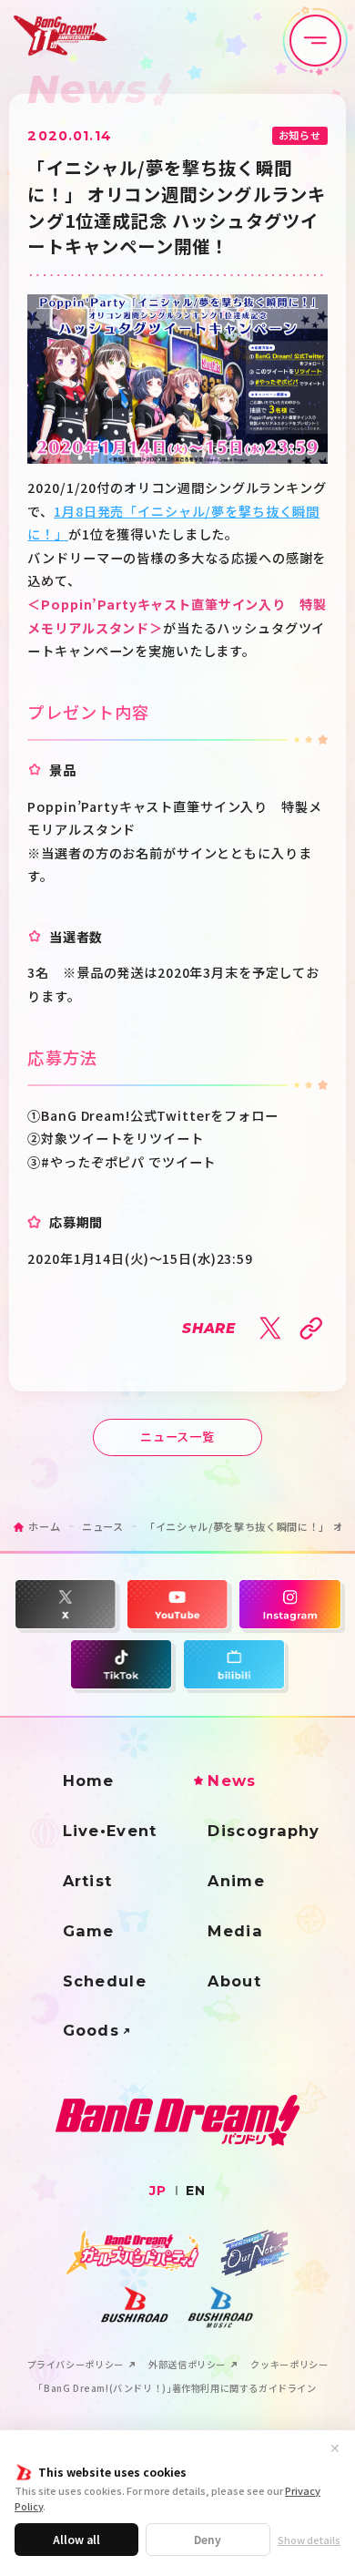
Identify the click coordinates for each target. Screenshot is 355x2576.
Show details (309, 2540)
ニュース (103, 1526)
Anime (236, 1881)
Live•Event (110, 1831)
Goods (91, 2030)
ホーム (44, 1526)
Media (235, 1931)
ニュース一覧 (177, 1437)
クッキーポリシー (289, 2365)
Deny (208, 2539)
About (234, 1981)
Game (89, 1931)
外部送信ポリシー (187, 2365)
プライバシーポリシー (76, 2365)
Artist (88, 1881)
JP (158, 2191)
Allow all (76, 2539)
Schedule (105, 1981)
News (232, 1781)
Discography (264, 1831)
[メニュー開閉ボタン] (315, 41)
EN (196, 2191)
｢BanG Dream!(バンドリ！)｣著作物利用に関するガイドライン (177, 2388)
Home (89, 1781)
